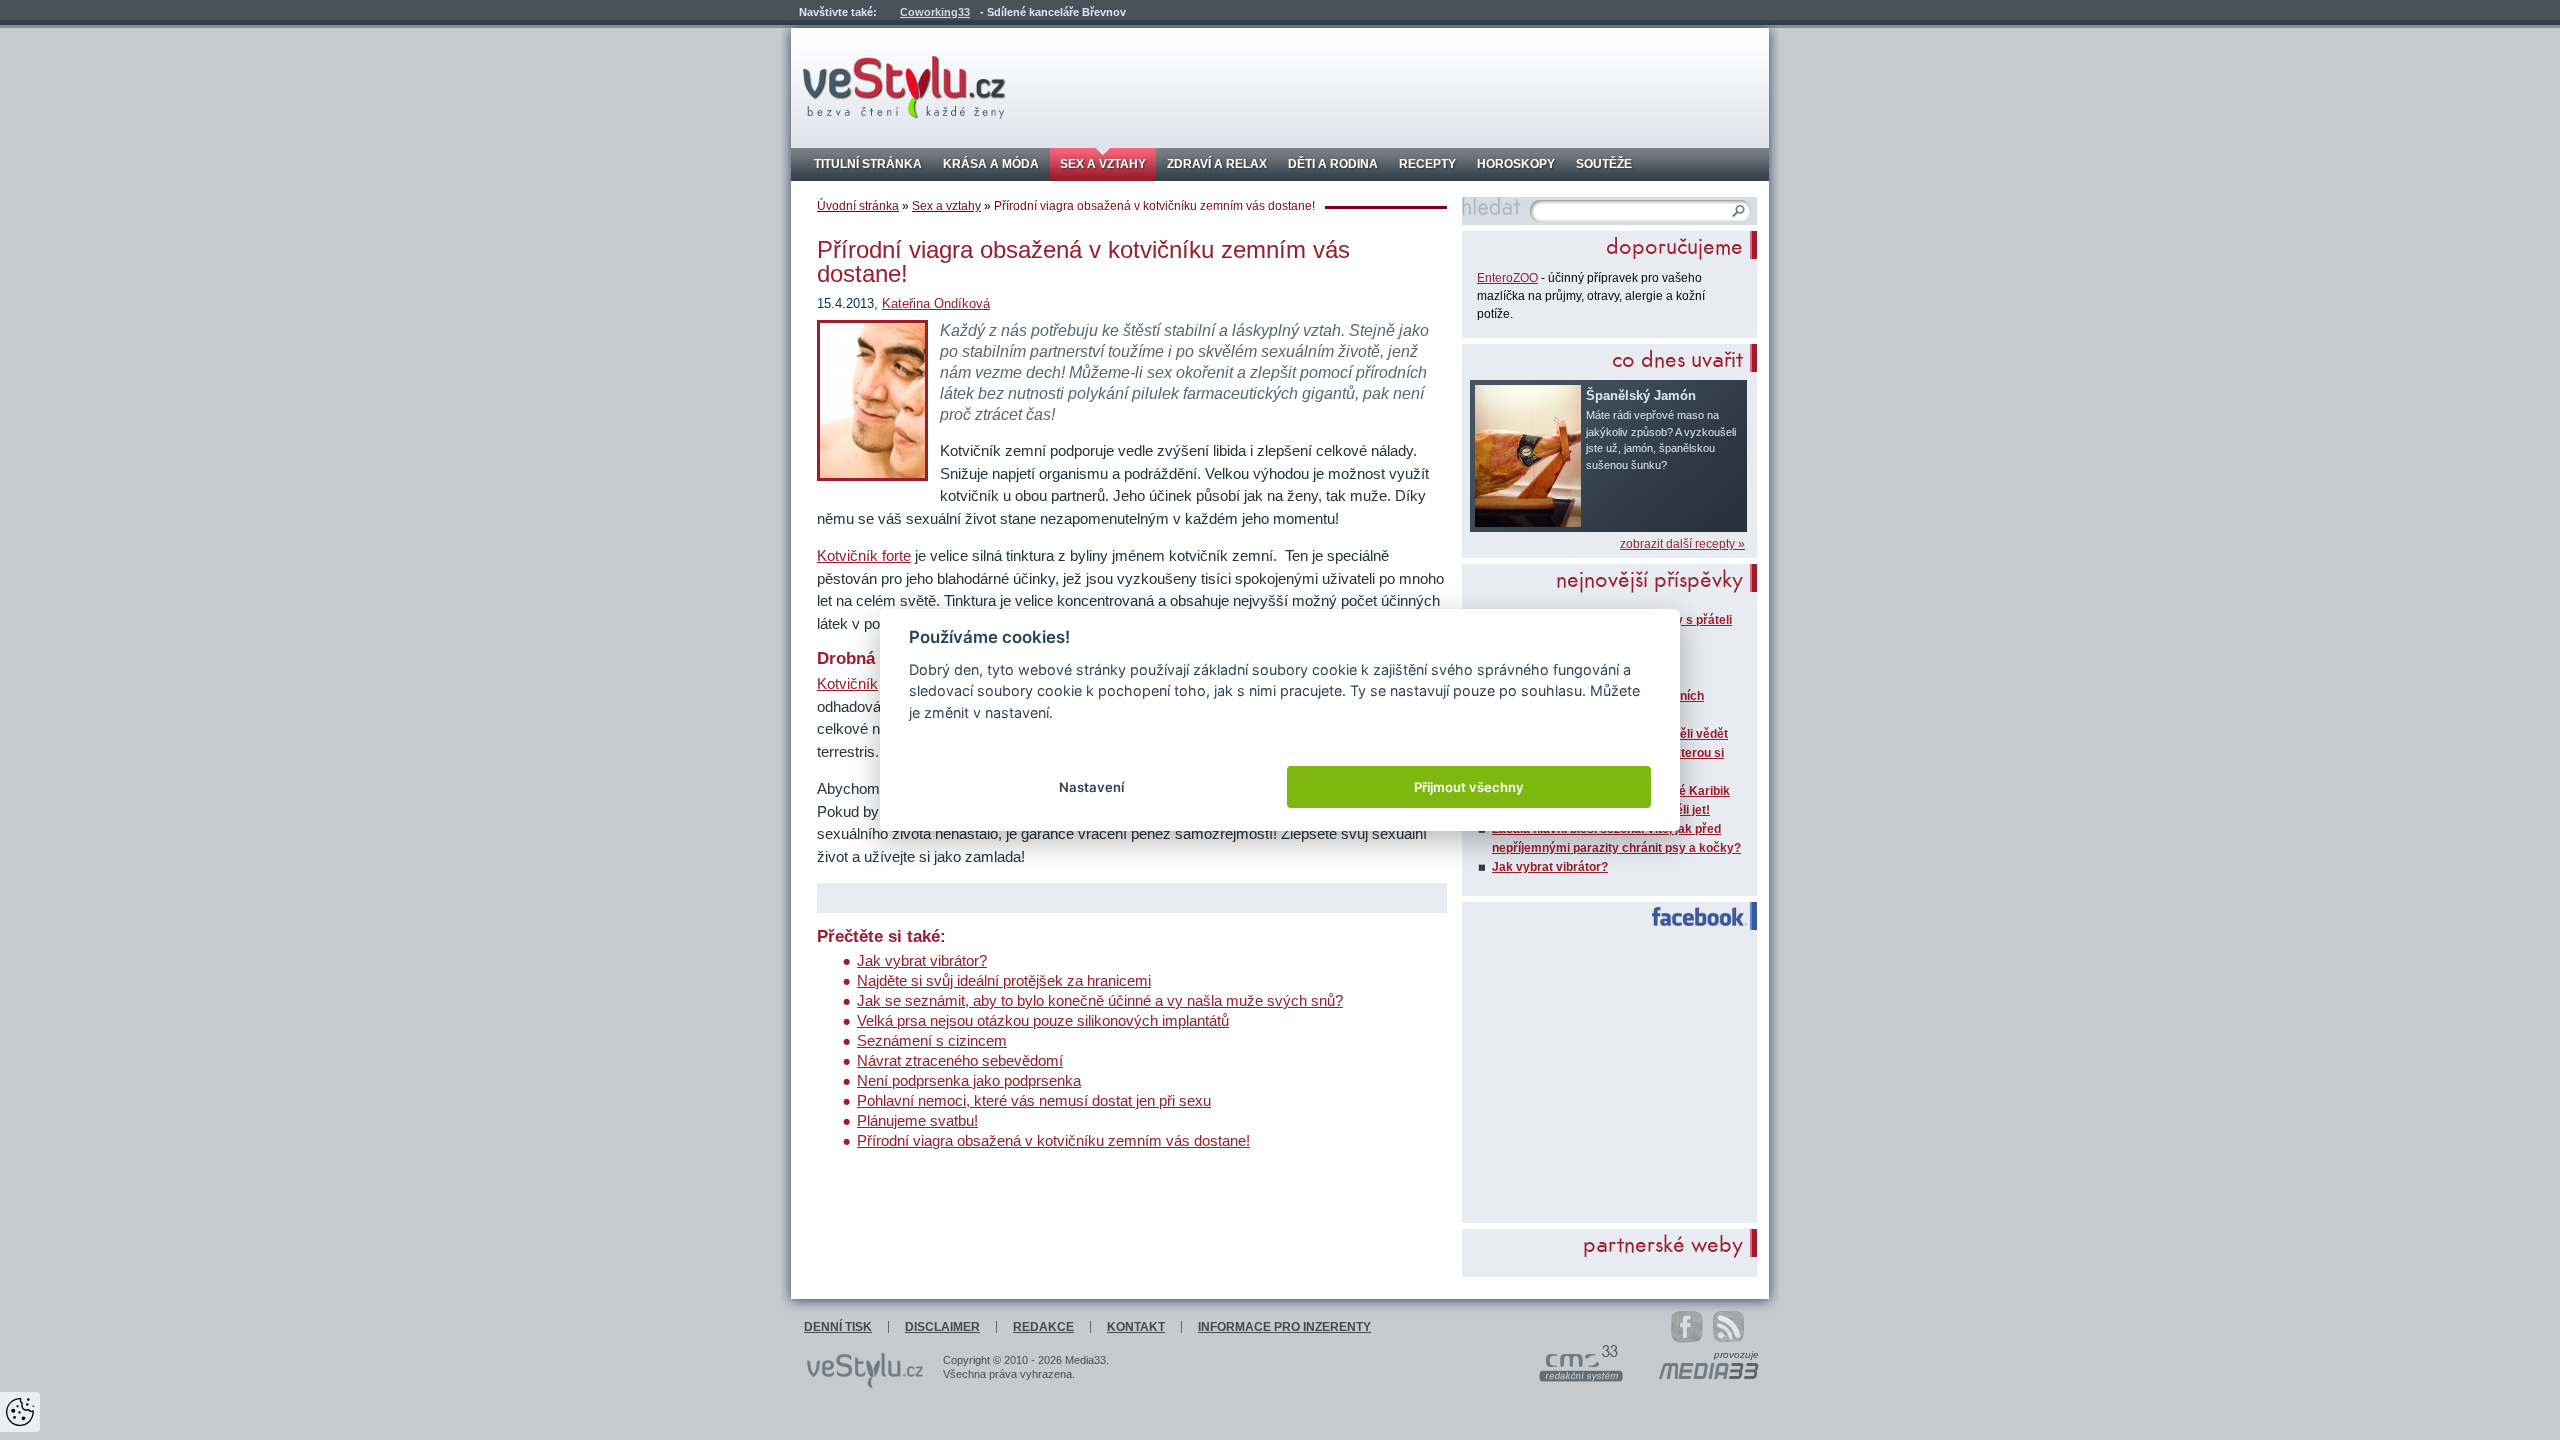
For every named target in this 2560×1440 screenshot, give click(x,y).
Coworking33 (935, 12)
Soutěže (1604, 164)
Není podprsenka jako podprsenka (969, 1080)
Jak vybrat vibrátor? (922, 960)
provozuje (1736, 1355)
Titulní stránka (868, 164)
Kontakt (1136, 1327)
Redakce (1043, 1327)
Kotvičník (847, 683)
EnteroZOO (1507, 278)
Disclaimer (942, 1327)
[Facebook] (1687, 1327)
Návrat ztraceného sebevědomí (960, 1060)
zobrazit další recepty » (1682, 544)
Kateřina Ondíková (936, 303)
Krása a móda (991, 164)
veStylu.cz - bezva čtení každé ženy (904, 87)
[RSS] (1738, 1326)
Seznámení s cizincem (932, 1040)
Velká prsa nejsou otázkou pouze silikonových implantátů (1043, 1020)
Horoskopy (1516, 164)
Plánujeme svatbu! (917, 1120)
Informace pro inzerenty (1284, 1327)
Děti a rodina (1333, 164)
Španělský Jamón (1641, 395)
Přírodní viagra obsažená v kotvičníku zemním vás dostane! (1053, 1140)
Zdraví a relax (1217, 164)
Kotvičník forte (864, 555)
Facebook (1690, 917)
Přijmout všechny (1469, 787)
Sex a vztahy (1103, 164)
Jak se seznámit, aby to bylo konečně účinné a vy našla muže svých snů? (1100, 1000)
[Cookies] (20, 1412)
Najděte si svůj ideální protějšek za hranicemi (1004, 980)
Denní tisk (838, 1327)
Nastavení (1091, 787)
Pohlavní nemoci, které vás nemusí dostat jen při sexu (1034, 1100)
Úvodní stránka (858, 206)
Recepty (1427, 164)
